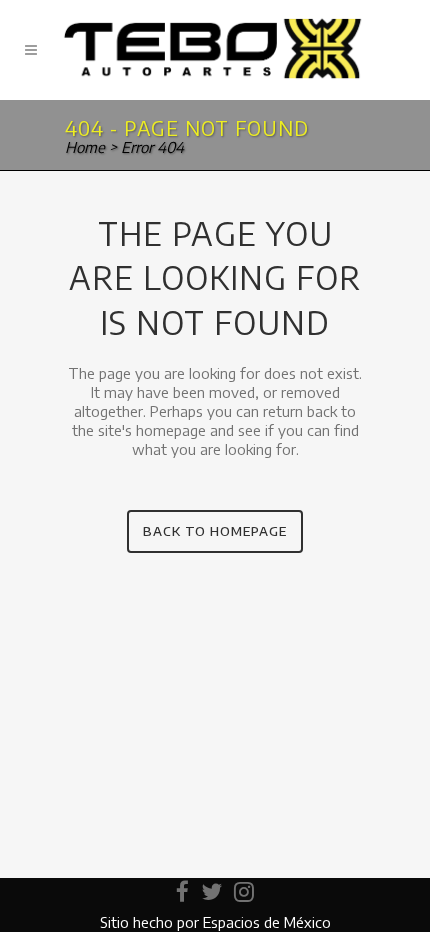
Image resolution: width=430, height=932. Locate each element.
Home (85, 147)
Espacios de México (267, 922)
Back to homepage (215, 531)
